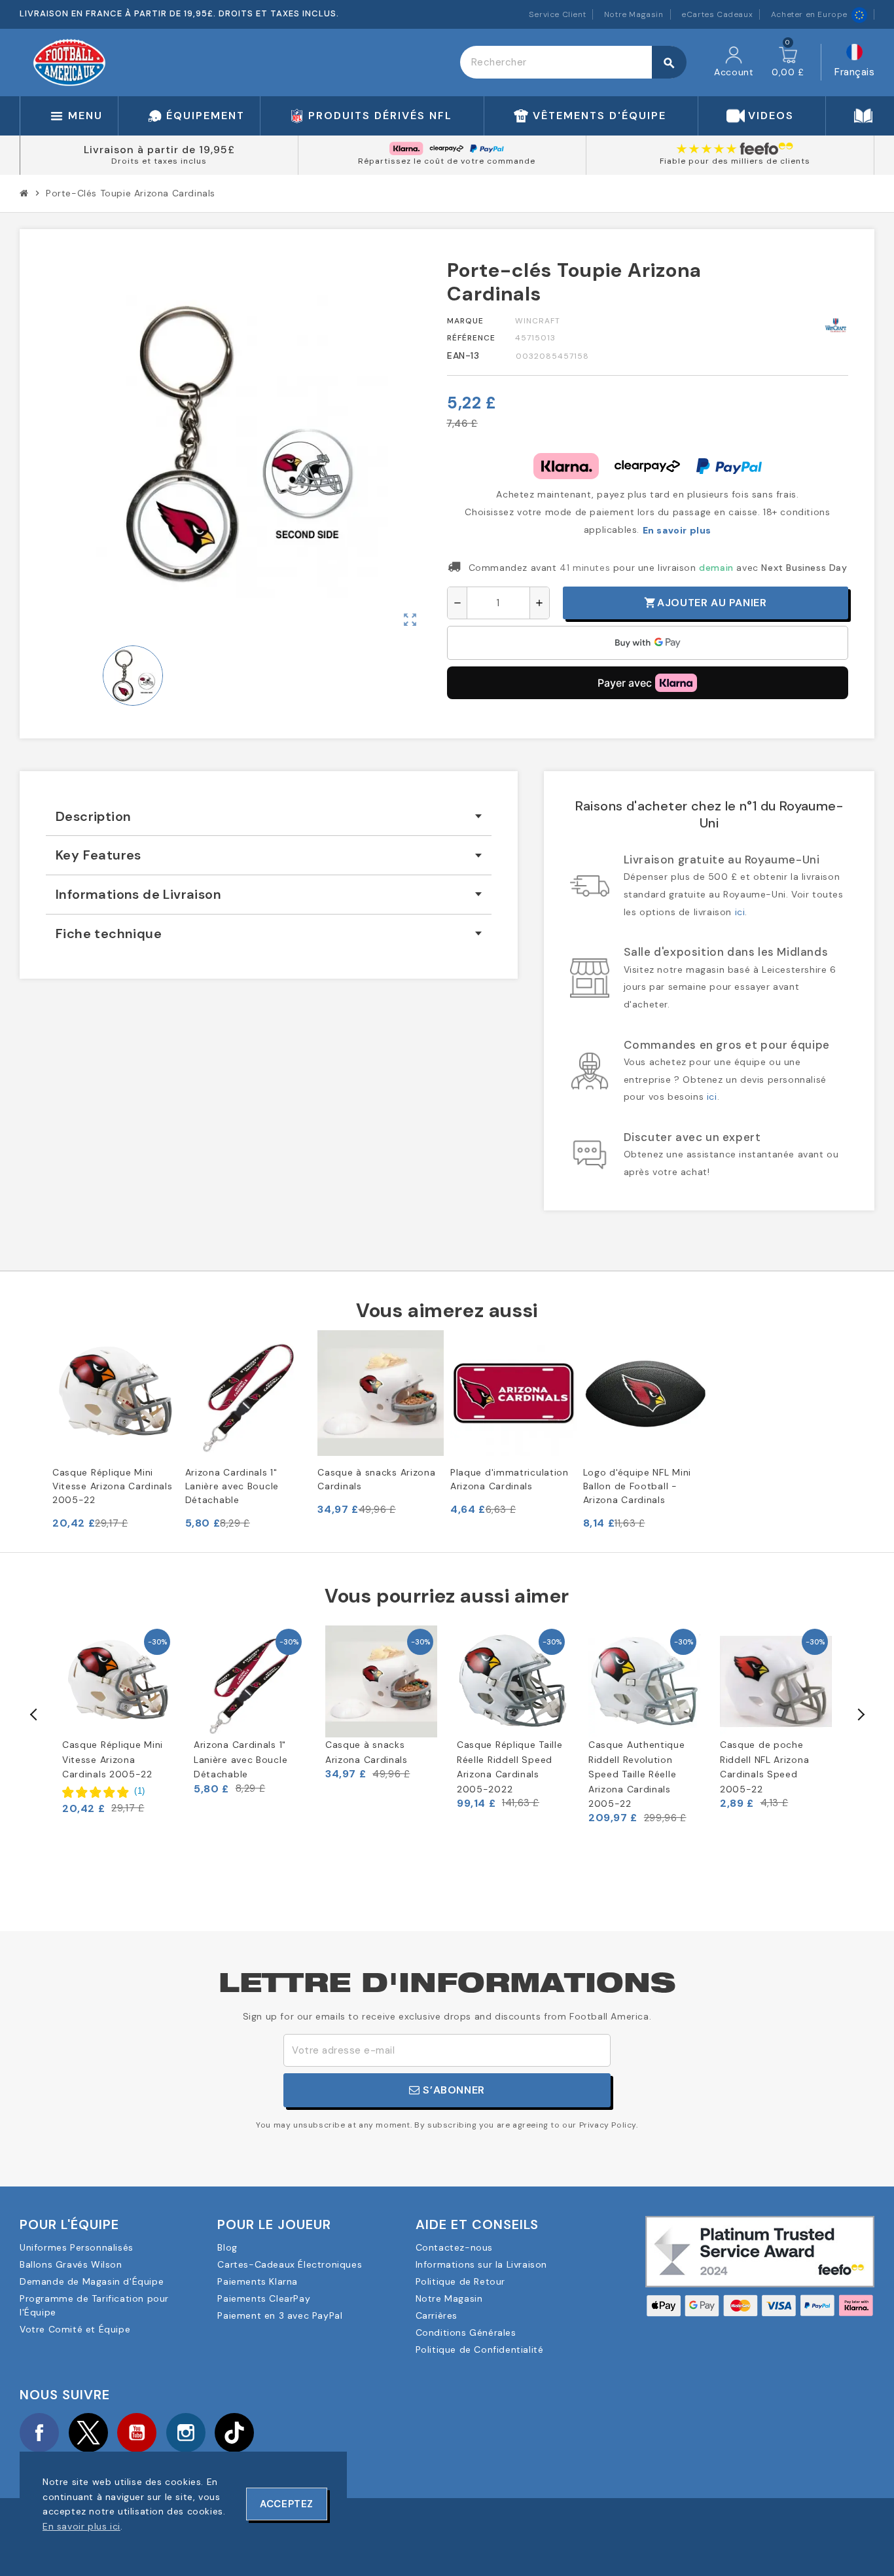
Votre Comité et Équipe (75, 2329)
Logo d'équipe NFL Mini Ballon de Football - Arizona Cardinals (637, 1486)
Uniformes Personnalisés (77, 2247)
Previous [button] (34, 1714)
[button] (104, 1792)
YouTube (137, 2433)
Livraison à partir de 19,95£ (159, 150)
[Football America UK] (69, 62)
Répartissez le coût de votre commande (447, 161)
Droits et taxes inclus (159, 161)
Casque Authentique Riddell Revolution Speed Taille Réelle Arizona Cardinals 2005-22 (637, 1774)
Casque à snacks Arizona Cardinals (376, 1479)
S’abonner (453, 2090)
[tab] (269, 817)
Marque (465, 321)
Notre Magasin (634, 14)
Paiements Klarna (258, 2281)
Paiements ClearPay (264, 2298)
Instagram (186, 2433)
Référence (471, 338)
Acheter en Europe (809, 14)
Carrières (437, 2315)
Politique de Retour (460, 2281)
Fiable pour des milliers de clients (735, 161)
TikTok (234, 2433)
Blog (227, 2247)
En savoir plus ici (81, 2526)
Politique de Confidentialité (480, 2349)
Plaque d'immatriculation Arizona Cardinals (510, 1479)
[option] (118, 1720)
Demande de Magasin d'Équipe (92, 2281)
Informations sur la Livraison (481, 2264)
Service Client (557, 14)
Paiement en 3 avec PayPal (280, 2315)
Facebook (39, 2433)
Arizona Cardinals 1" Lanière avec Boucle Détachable (232, 1486)
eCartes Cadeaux (717, 14)
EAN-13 (463, 355)
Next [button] (860, 1714)
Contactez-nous (454, 2247)
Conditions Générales (466, 2332)
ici (740, 912)
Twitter (88, 2433)
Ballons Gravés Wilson (71, 2264)
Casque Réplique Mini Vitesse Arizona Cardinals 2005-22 (113, 1486)
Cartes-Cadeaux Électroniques (290, 2264)
